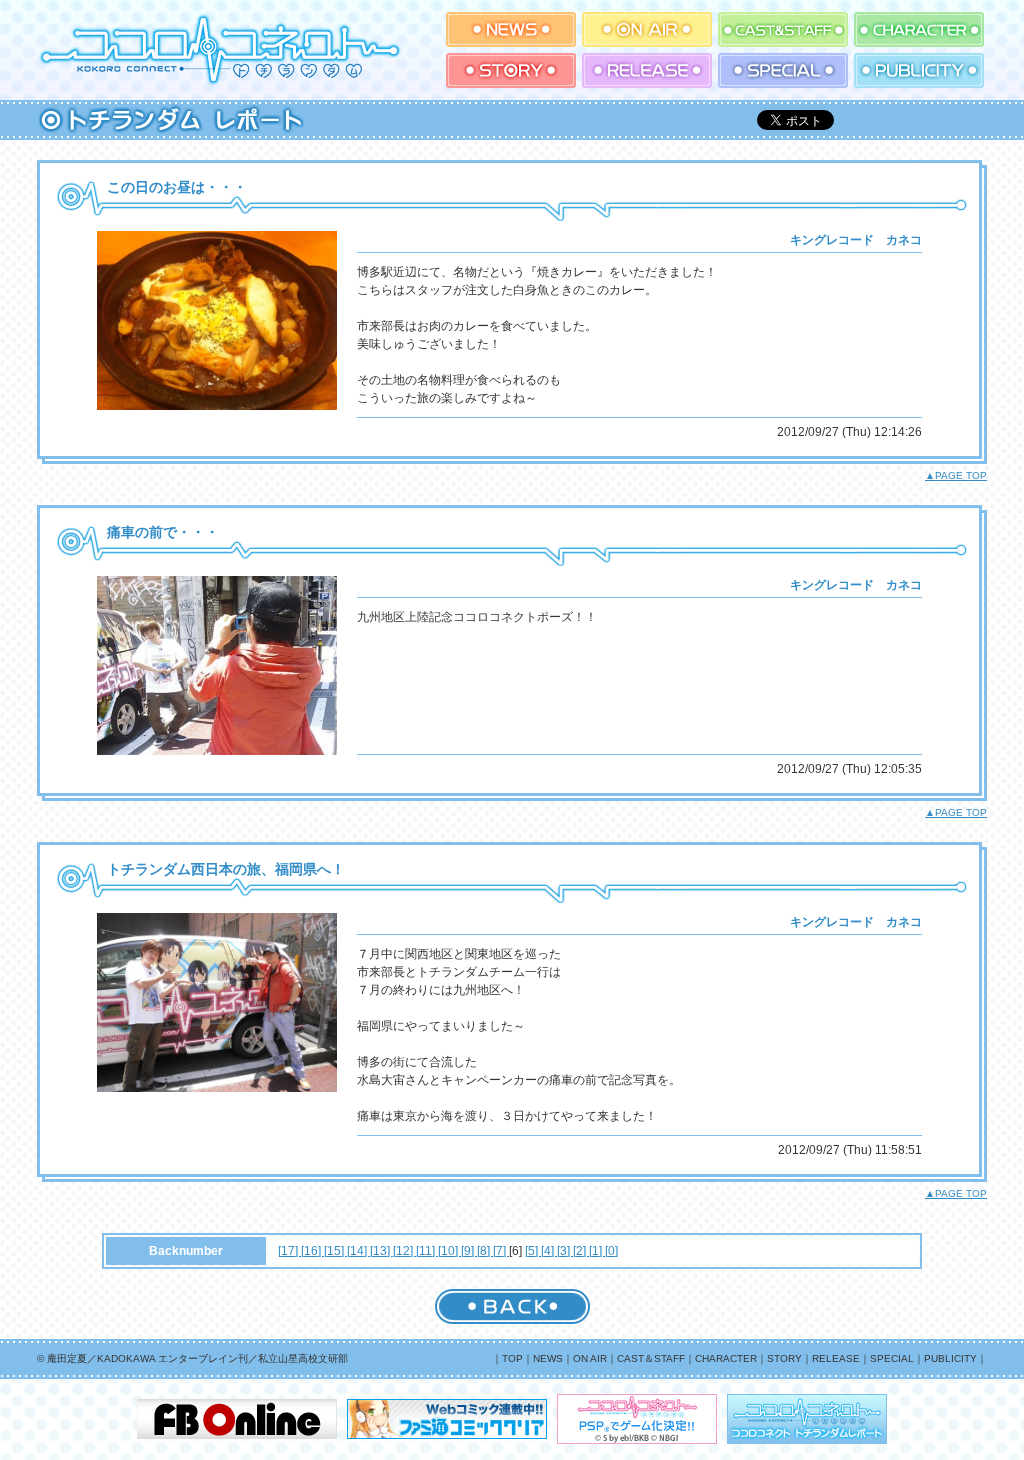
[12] (404, 1251)
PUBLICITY (950, 1358)
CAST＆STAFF (651, 1358)
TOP (512, 1358)
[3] (565, 1251)
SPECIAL (892, 1358)
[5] (533, 1251)
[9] (469, 1251)
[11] (427, 1251)
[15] (335, 1251)
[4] (549, 1251)
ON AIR (590, 1358)
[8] (485, 1251)
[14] (358, 1251)
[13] (381, 1251)
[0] (611, 1251)
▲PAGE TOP (956, 475)
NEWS (548, 1358)
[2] (581, 1251)
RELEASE (836, 1358)
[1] (597, 1251)
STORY (784, 1358)
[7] (501, 1251)
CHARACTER (726, 1358)
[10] (449, 1251)
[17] (289, 1251)
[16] (312, 1251)
